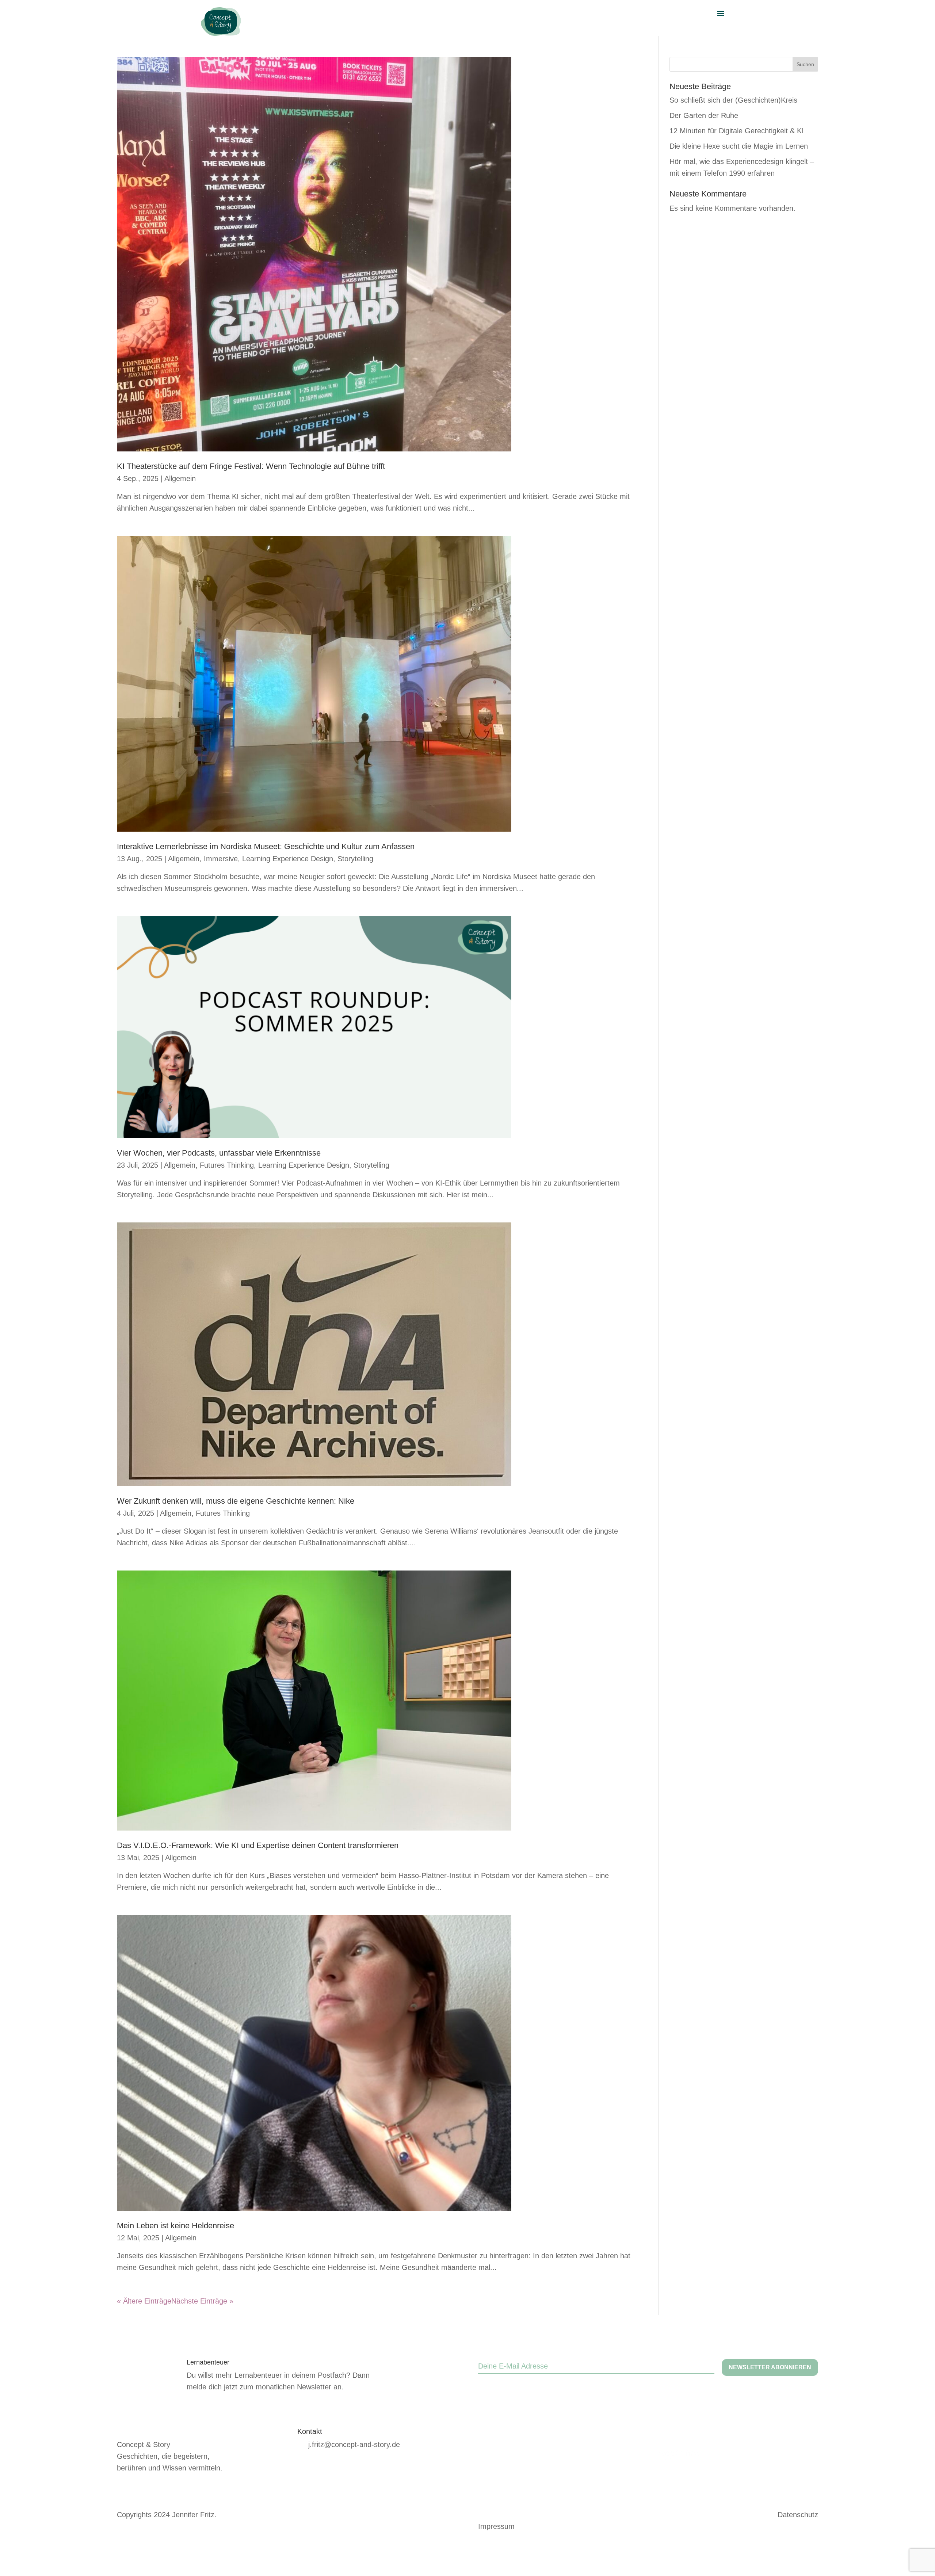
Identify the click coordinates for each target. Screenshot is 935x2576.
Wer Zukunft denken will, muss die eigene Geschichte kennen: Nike (236, 1501)
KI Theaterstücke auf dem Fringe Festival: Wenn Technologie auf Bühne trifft (251, 466)
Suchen (805, 64)
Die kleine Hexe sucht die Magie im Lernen (739, 146)
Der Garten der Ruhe (704, 115)
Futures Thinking (227, 1165)
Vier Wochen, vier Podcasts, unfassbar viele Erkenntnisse (219, 1153)
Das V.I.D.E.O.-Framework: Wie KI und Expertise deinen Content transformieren (258, 1845)
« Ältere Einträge (144, 2301)
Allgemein (180, 478)
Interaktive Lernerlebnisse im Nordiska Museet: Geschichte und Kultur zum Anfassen (266, 846)
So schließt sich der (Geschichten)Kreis (733, 100)
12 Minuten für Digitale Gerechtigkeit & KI (737, 131)
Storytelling (355, 859)
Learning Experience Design (288, 859)
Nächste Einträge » (202, 2301)
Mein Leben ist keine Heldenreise (175, 2226)
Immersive (221, 859)
